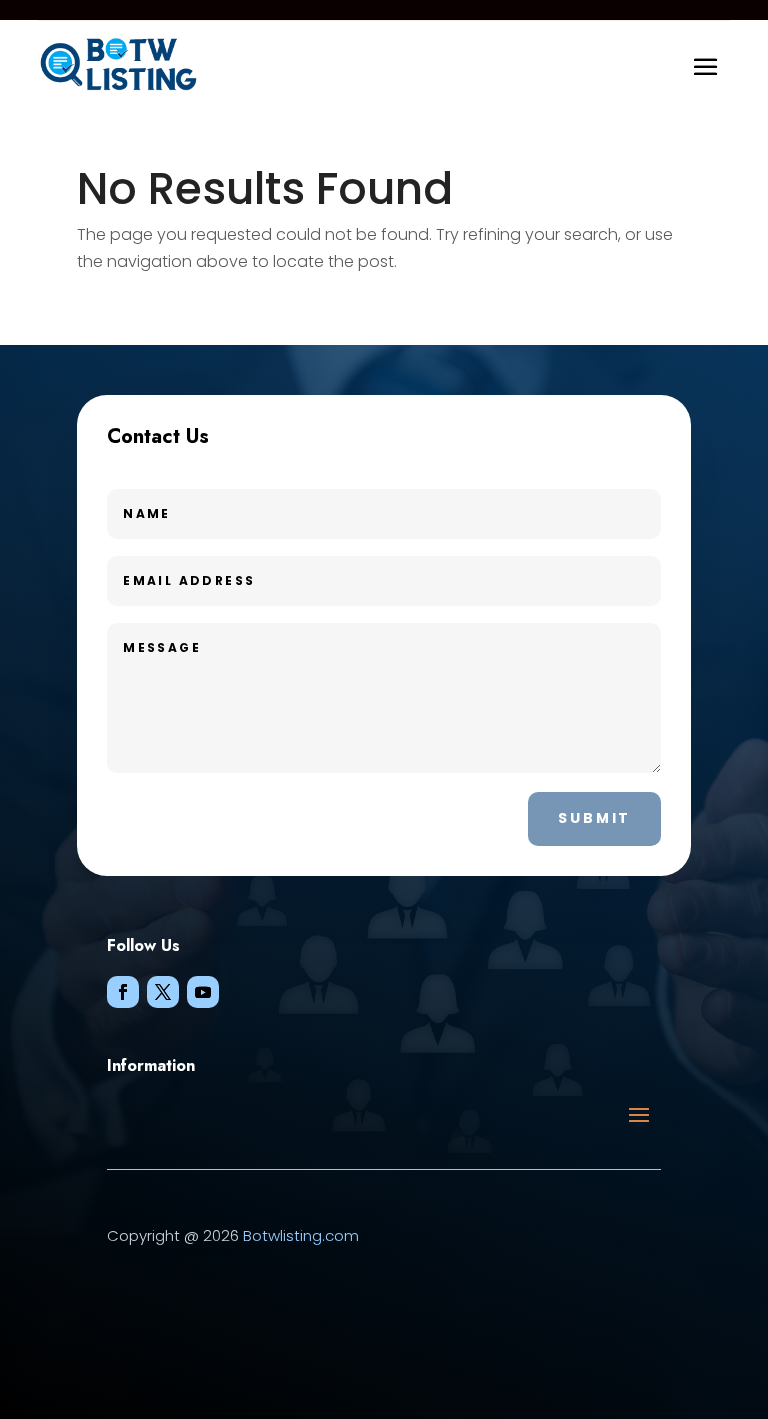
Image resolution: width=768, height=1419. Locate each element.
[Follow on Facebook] (123, 992)
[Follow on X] (163, 992)
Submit (594, 818)
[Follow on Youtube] (203, 992)
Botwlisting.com (301, 1235)
